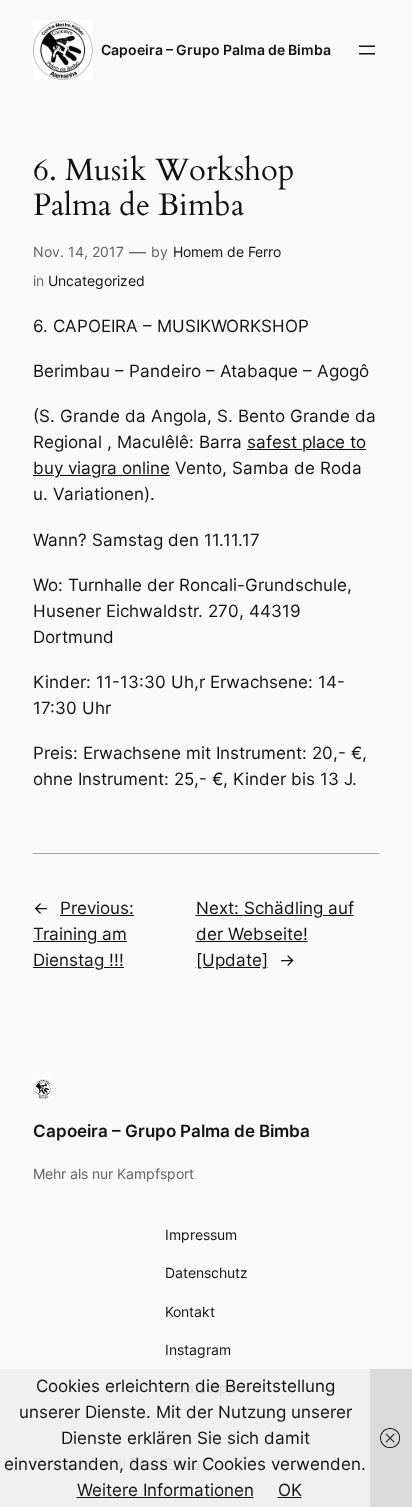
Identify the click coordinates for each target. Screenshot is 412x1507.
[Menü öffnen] (367, 50)
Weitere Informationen (165, 1490)
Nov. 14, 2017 (78, 251)
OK (290, 1490)
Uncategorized (96, 280)
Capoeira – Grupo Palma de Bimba (171, 1131)
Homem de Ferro (227, 251)
